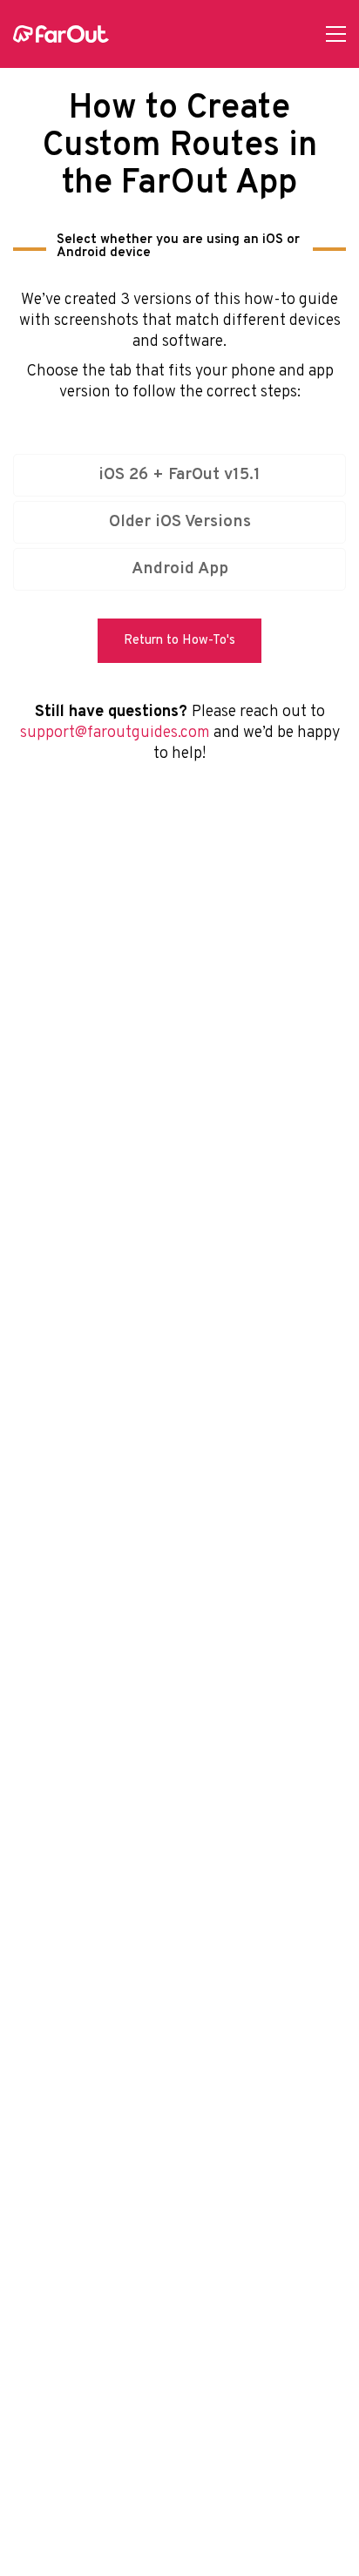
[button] (336, 34)
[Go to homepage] (61, 34)
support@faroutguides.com (115, 733)
